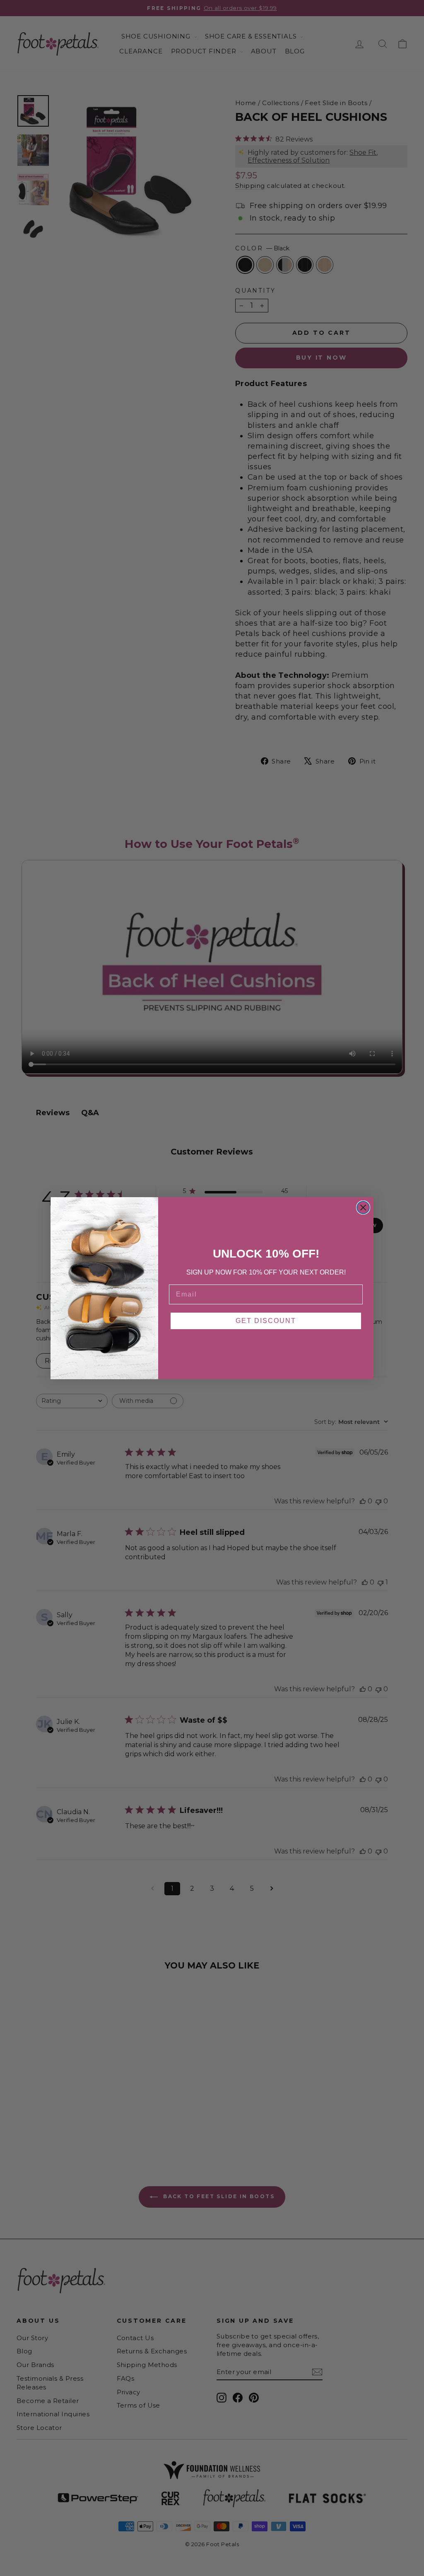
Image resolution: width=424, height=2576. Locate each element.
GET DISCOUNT (266, 1321)
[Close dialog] (363, 1208)
